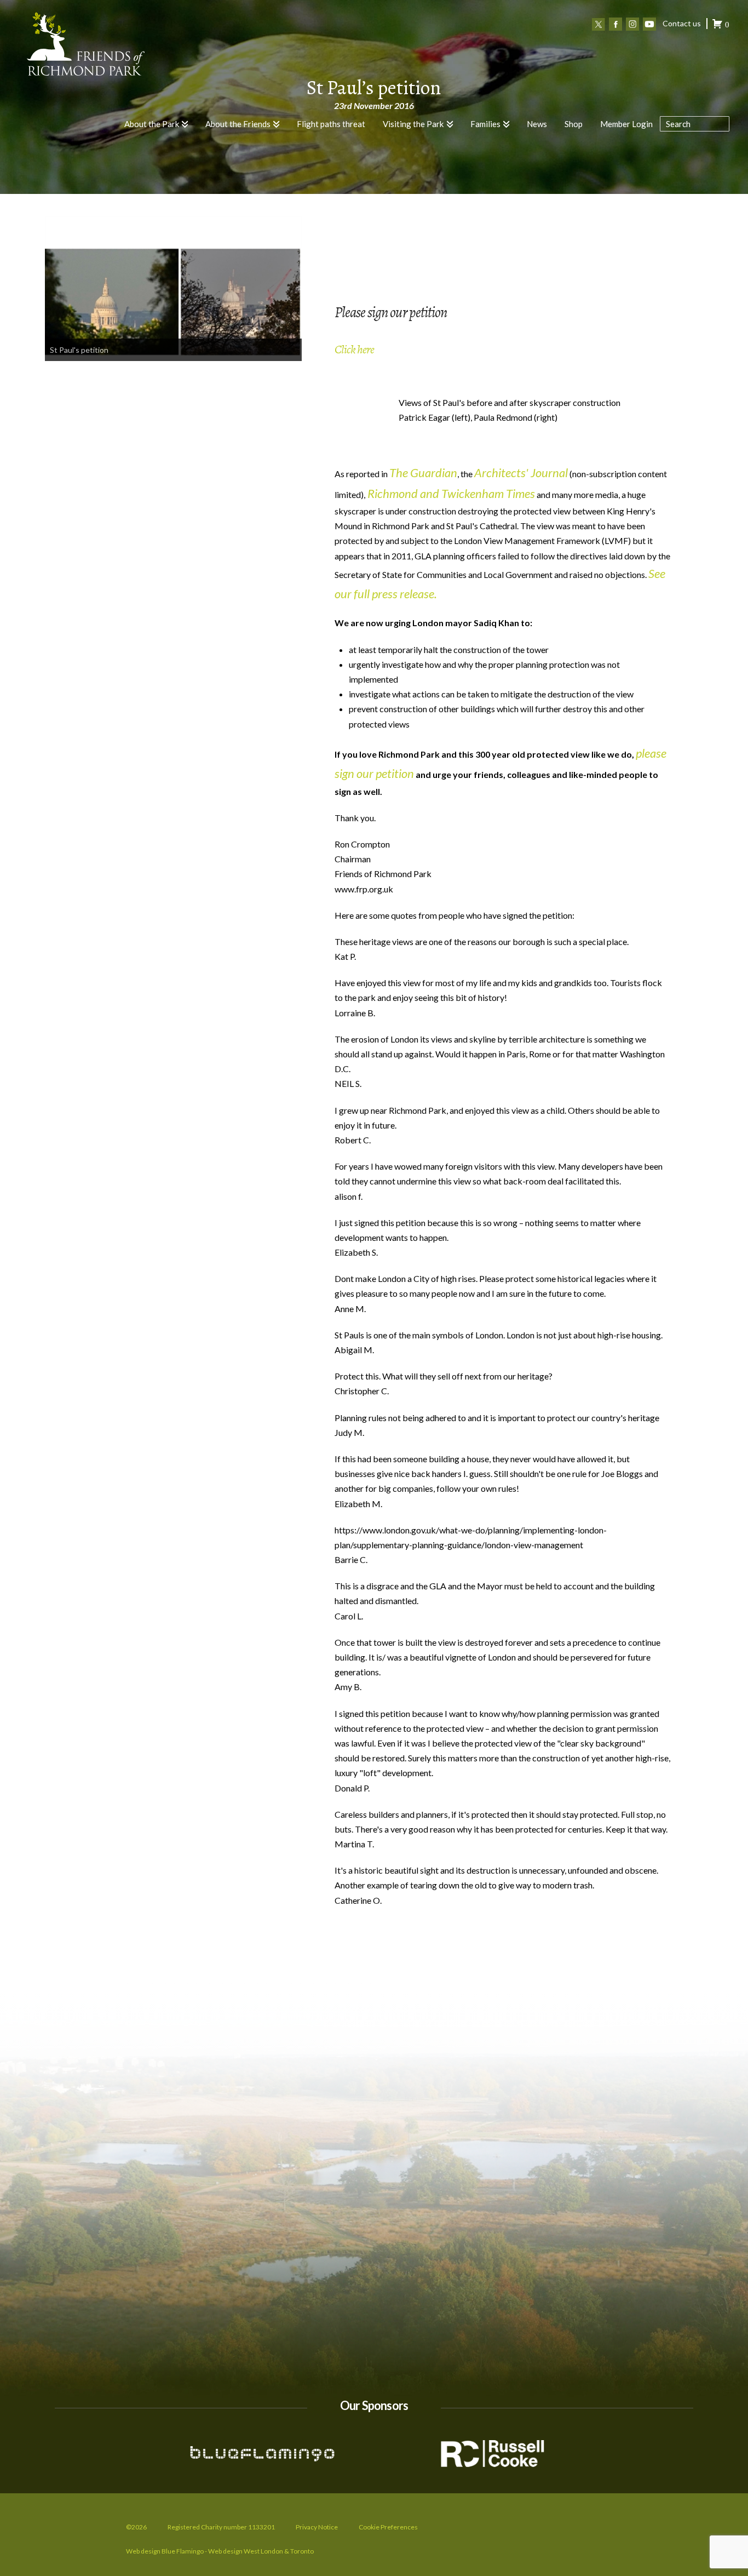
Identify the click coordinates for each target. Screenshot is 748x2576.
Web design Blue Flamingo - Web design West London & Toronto (220, 2551)
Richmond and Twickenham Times (450, 493)
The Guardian (423, 473)
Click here (355, 350)
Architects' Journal (521, 473)
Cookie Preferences (388, 2527)
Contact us (682, 23)
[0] (717, 25)
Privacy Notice (317, 2527)
